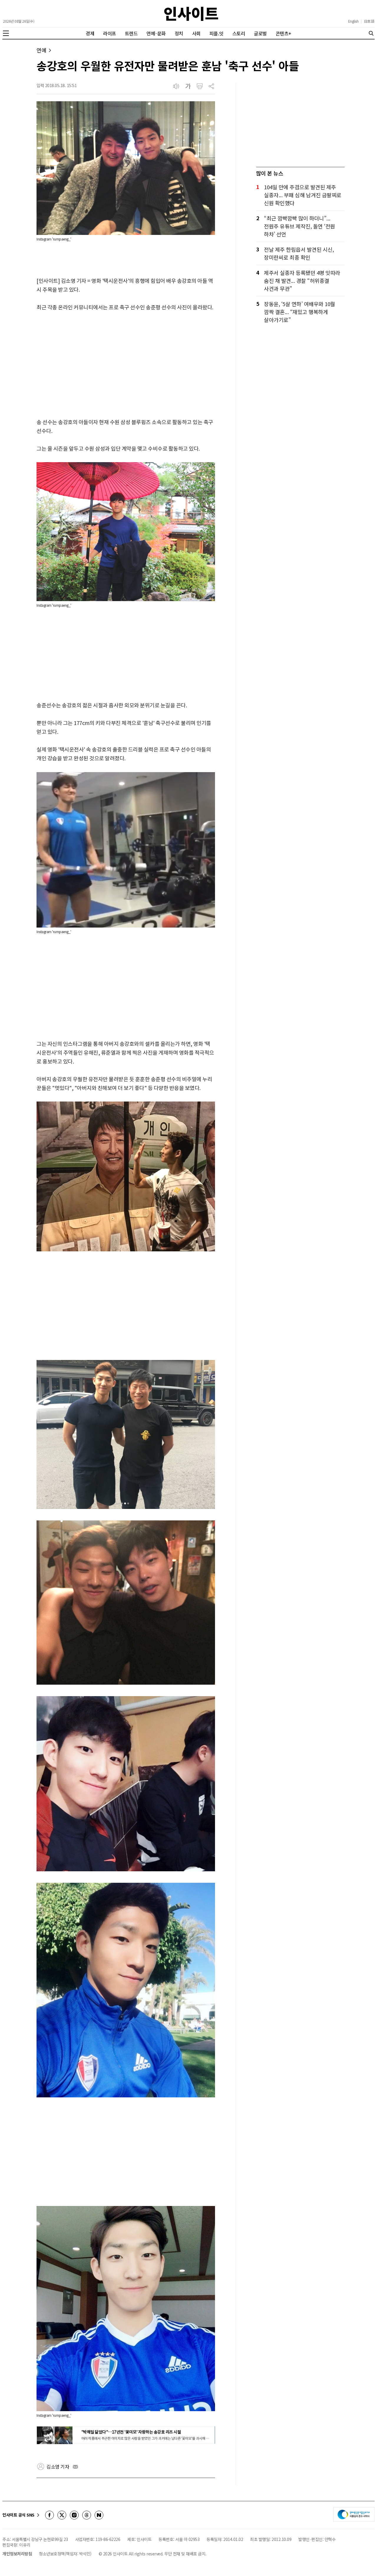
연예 (41, 50)
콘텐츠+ (283, 33)
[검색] (371, 33)
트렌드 (131, 33)
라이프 (110, 33)
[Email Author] (75, 2467)
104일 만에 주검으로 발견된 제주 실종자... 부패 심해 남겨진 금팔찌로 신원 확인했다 (303, 195)
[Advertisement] (126, 365)
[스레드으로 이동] (87, 2515)
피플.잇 (216, 33)
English (353, 21)
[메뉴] (6, 33)
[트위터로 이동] (62, 2515)
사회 (196, 33)
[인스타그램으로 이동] (74, 2515)
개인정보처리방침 (17, 2554)
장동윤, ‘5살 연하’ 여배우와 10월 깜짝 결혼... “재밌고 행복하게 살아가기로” (300, 312)
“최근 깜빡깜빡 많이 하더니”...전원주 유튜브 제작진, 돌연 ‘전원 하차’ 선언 (300, 226)
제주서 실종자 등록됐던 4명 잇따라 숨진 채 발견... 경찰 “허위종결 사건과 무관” (302, 281)
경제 (90, 33)
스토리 (239, 33)
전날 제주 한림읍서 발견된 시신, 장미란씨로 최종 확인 (299, 253)
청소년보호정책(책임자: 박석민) (65, 2554)
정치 (179, 33)
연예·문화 (156, 33)
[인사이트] (191, 14)
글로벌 (260, 33)
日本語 (369, 21)
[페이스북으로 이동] (49, 2515)
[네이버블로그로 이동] (99, 2515)
